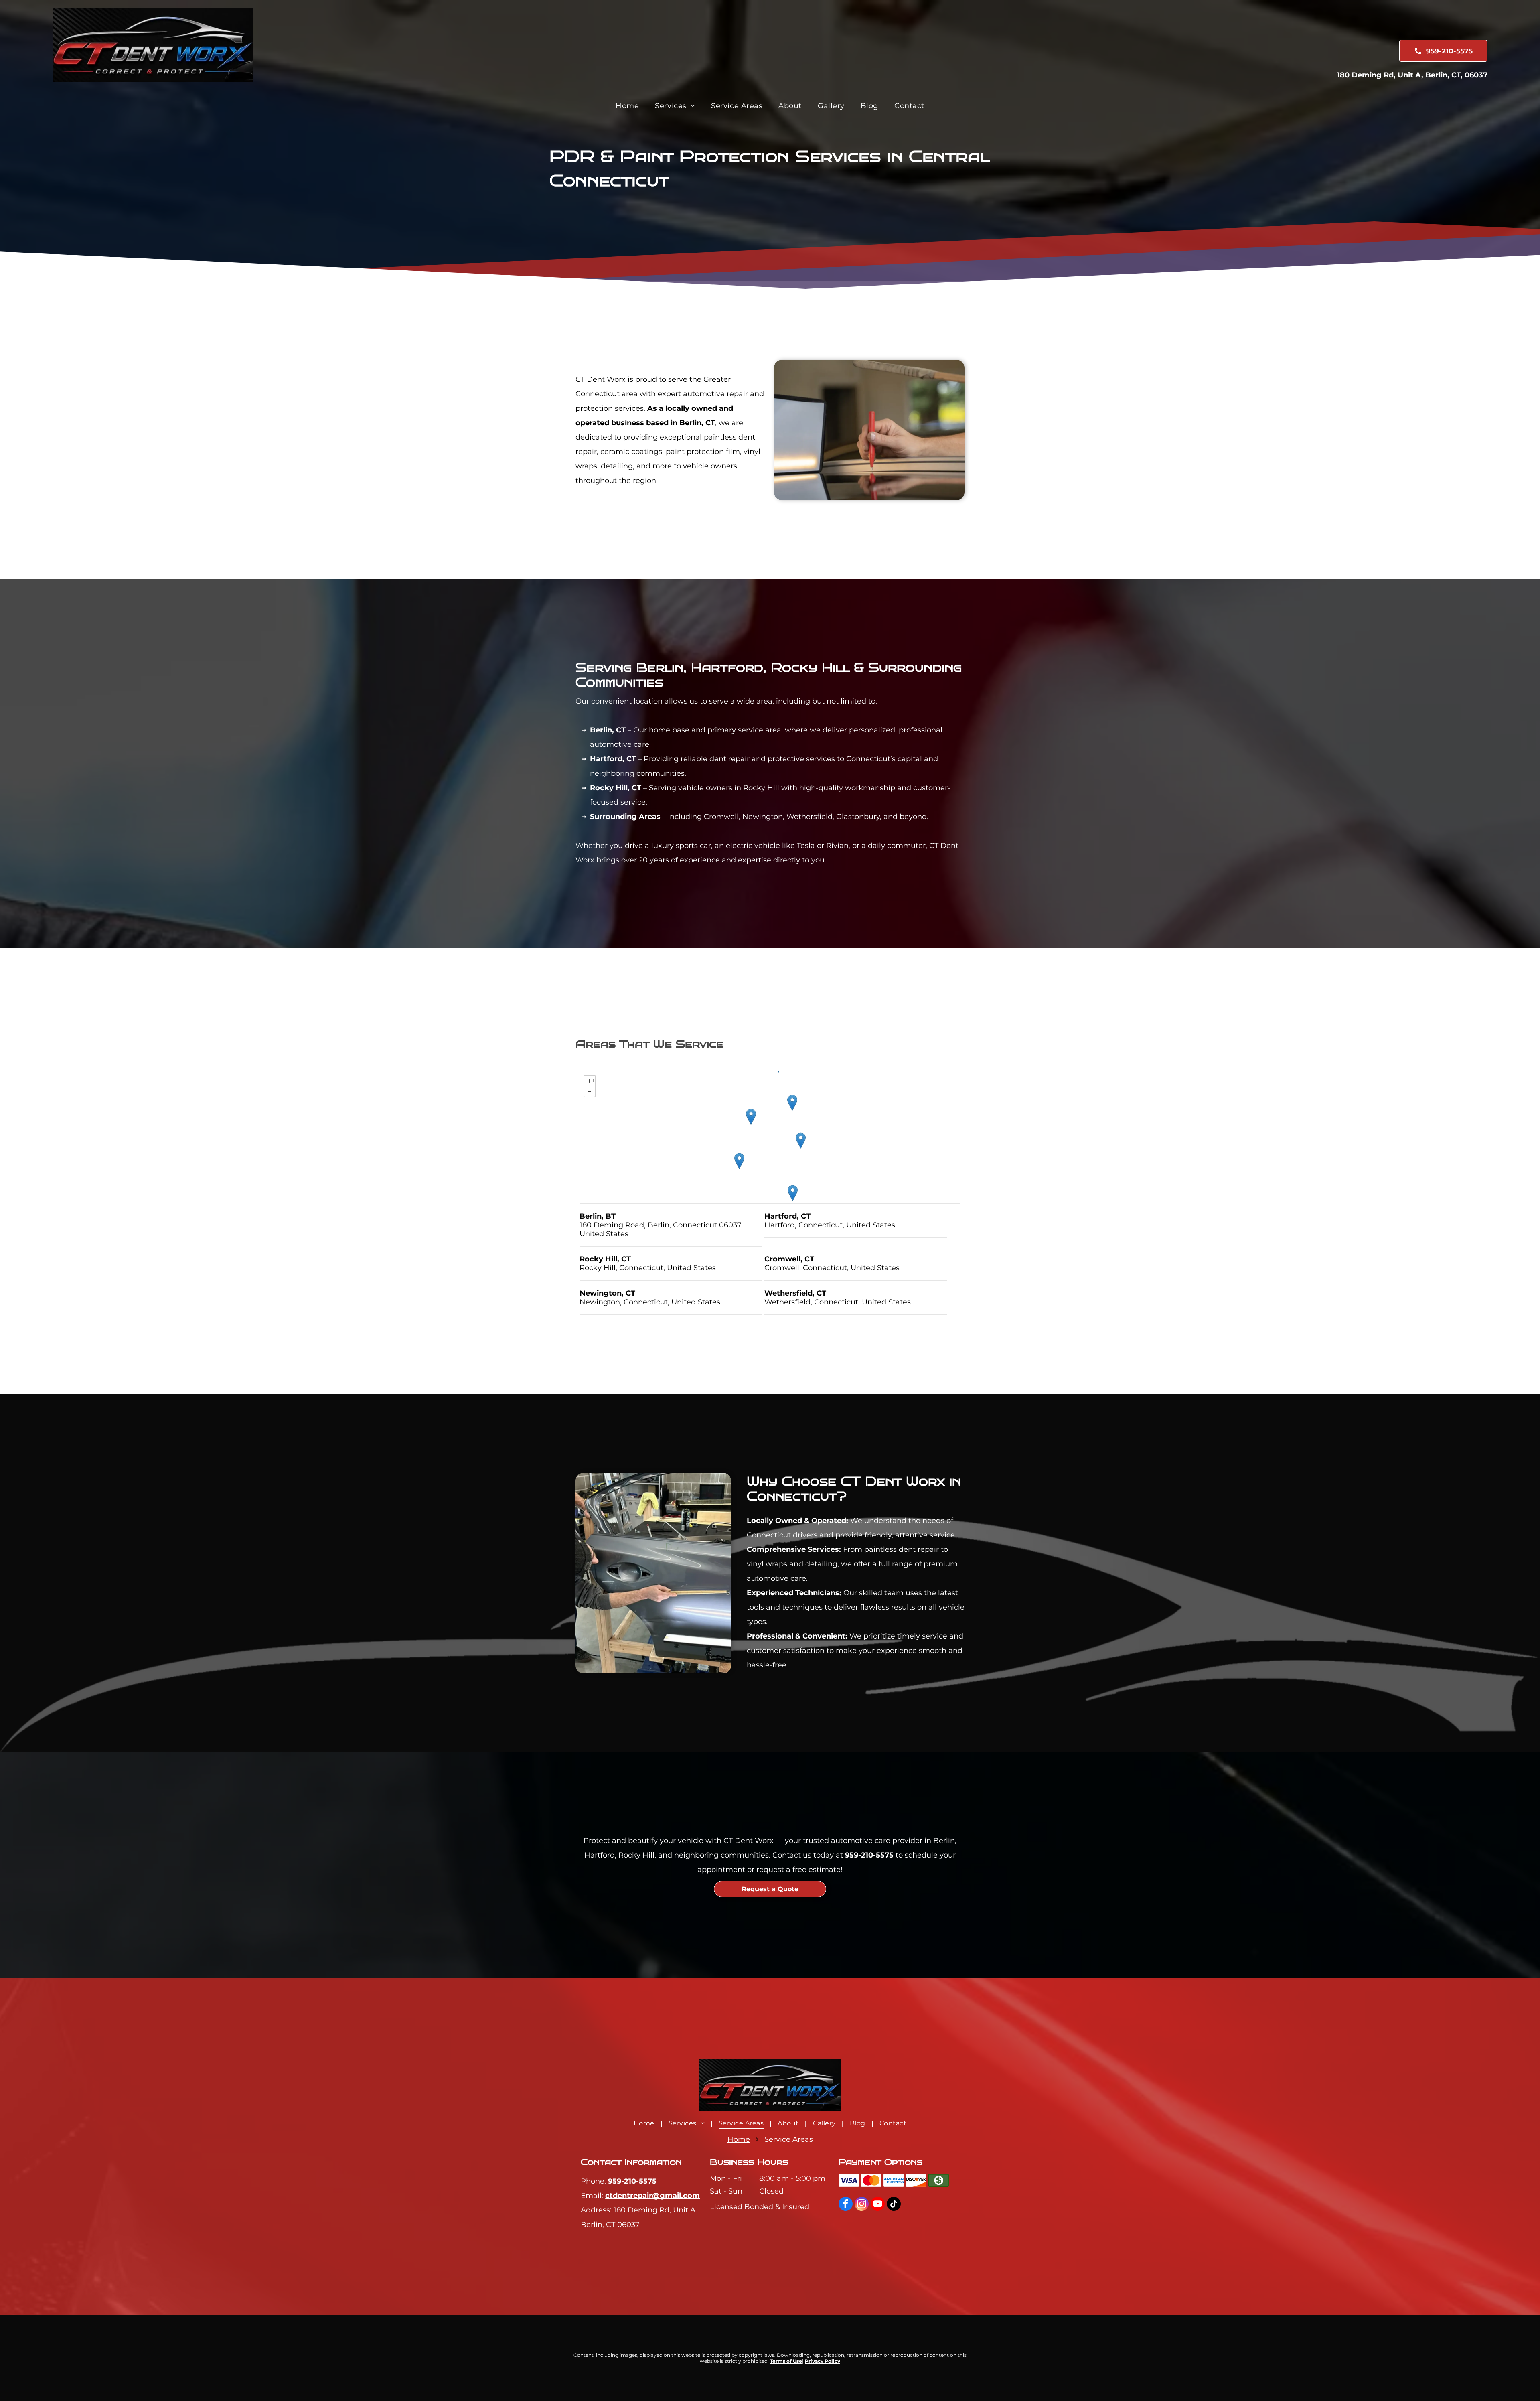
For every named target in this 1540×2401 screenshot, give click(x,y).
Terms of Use (786, 2361)
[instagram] (862, 2205)
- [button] (594, 1090)
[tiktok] (894, 2205)
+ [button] (593, 1080)
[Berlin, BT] (739, 1161)
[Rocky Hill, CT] (801, 1141)
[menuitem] (627, 106)
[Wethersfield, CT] (792, 1103)
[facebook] (846, 2205)
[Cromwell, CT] (793, 1193)
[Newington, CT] (751, 1117)
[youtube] (878, 2205)
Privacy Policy (823, 2361)
